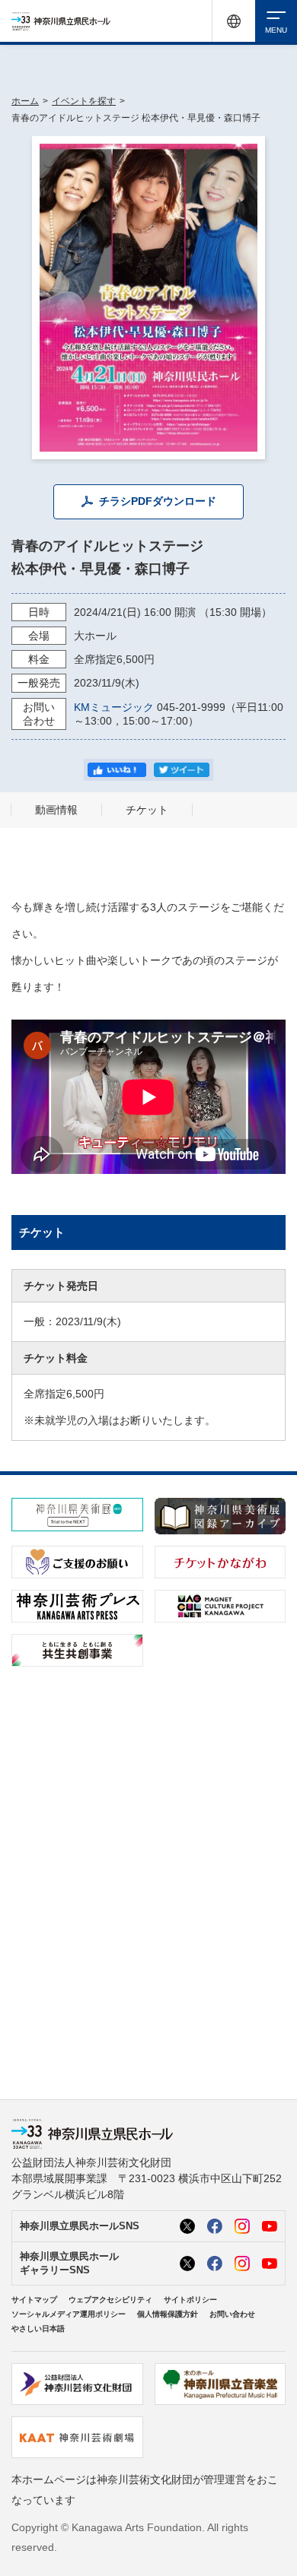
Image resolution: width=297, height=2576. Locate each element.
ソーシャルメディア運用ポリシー (69, 2314)
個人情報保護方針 (168, 2314)
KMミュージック (114, 707)
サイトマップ (34, 2300)
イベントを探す (84, 101)
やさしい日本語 (38, 2329)
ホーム (25, 101)
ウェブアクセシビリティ (110, 2300)
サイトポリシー (190, 2300)
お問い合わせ (232, 2314)
